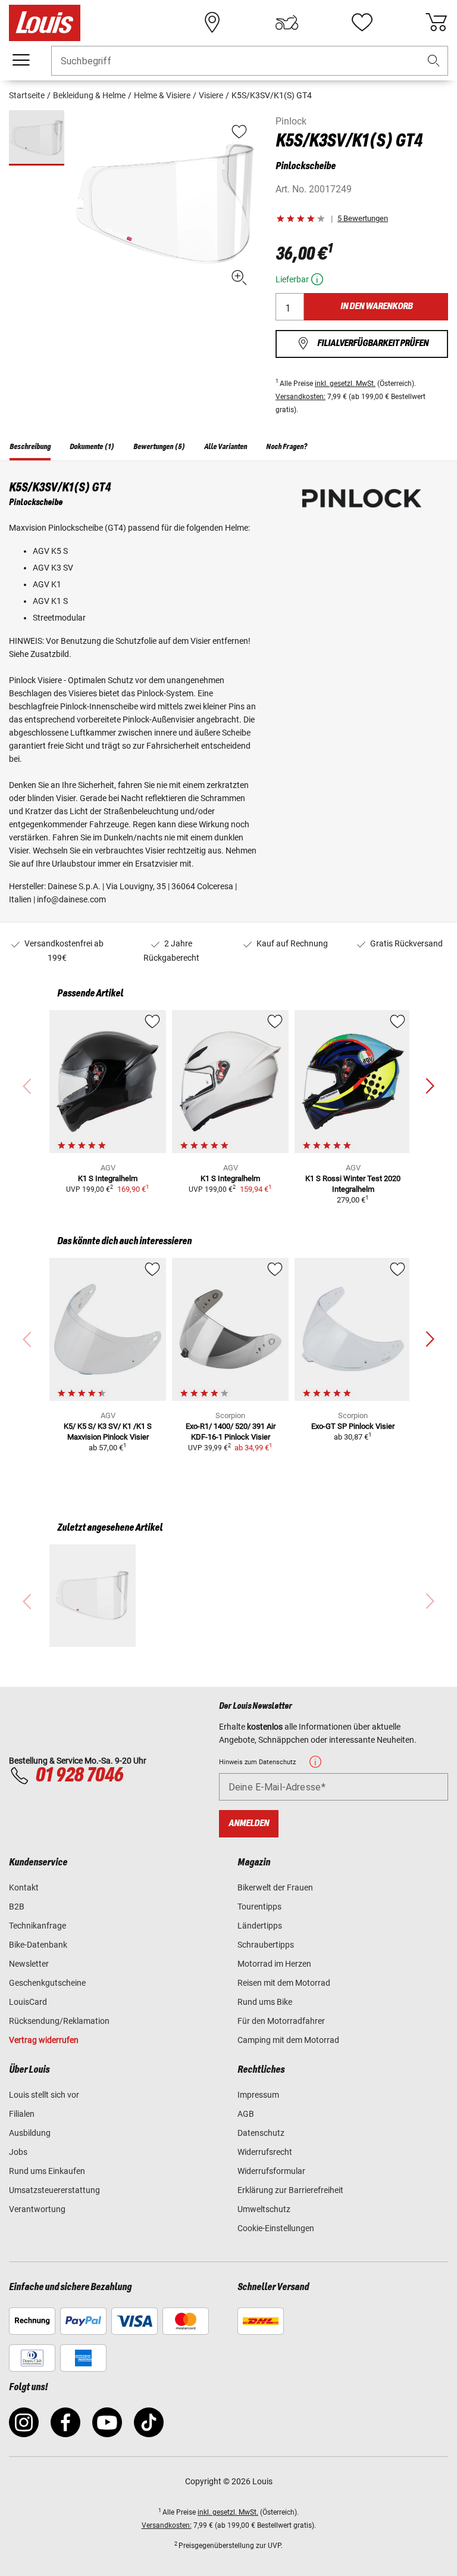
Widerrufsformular (271, 2171)
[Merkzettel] (362, 23)
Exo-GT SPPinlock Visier (353, 1426)
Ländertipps (260, 1926)
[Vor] (430, 1086)
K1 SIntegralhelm (108, 1178)
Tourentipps (259, 1907)
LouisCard (28, 2002)
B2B (17, 1907)
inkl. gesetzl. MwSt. (345, 384)
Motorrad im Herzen (274, 1964)
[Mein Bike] (287, 23)
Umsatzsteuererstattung (54, 2190)
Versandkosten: (301, 397)
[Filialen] (212, 23)
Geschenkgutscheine (47, 1983)
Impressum (258, 2095)
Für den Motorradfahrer (281, 2021)
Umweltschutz (264, 2209)
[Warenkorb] (436, 23)
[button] (434, 61)
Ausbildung (30, 2133)
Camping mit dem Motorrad (288, 2040)
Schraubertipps (266, 1945)
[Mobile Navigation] (21, 60)
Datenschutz (261, 2133)
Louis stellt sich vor (44, 2095)
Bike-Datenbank (38, 1945)
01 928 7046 (79, 1776)
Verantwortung (37, 2209)
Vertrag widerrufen (44, 2040)
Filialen (22, 2114)
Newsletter (29, 1964)
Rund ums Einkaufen (47, 2171)
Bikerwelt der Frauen (275, 1887)
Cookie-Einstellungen (276, 2228)
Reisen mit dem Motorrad (284, 1983)
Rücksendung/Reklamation (59, 2021)
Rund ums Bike (265, 2002)
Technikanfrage (37, 1926)
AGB (246, 2114)
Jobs (18, 2152)
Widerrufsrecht (265, 2152)
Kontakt (24, 1887)
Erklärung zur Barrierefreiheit (290, 2190)
